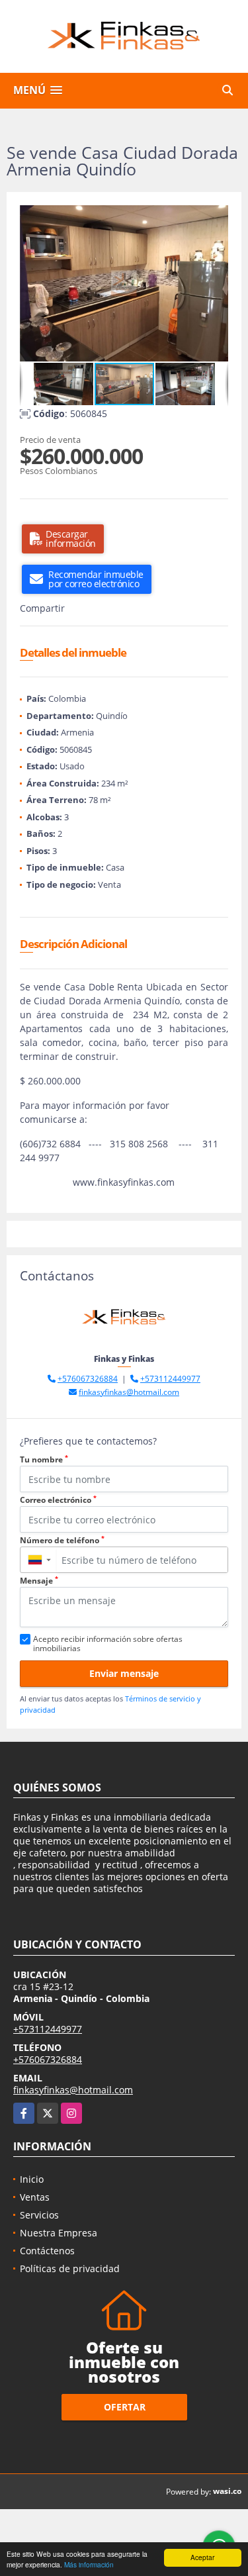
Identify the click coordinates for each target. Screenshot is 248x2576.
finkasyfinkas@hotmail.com (129, 1392)
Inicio (32, 2179)
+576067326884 (88, 1379)
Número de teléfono (62, 1540)
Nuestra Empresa (59, 2233)
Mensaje (39, 1581)
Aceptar (202, 2557)
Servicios (39, 2215)
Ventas (35, 2197)
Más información (89, 2564)
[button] (216, 217)
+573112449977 (170, 1379)
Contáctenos (47, 2251)
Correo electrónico (58, 1500)
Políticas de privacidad (70, 2268)
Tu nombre (44, 1459)
